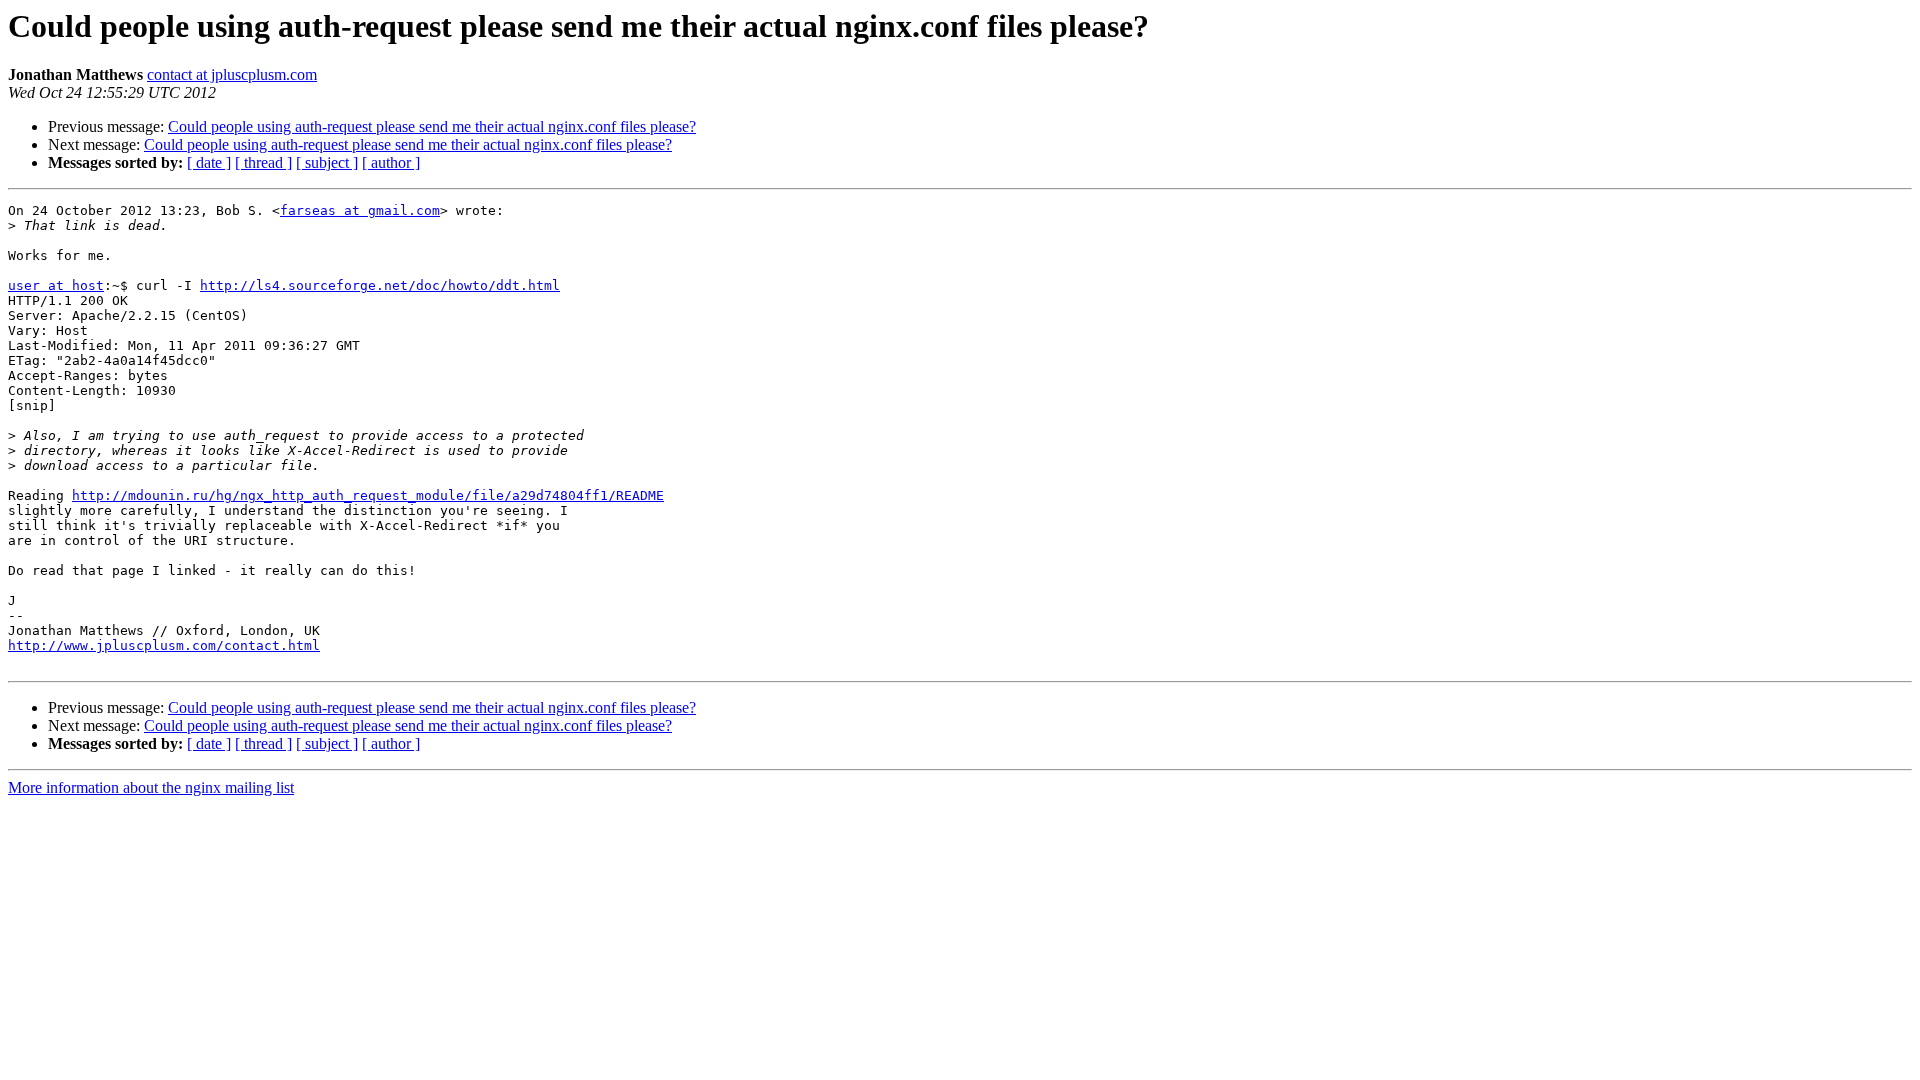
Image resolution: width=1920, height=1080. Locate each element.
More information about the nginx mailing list (151, 787)
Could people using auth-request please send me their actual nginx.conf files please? (432, 126)
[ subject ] (327, 162)
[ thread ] (263, 162)
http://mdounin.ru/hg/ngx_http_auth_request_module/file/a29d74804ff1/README (368, 495)
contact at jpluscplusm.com (232, 74)
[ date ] (209, 162)
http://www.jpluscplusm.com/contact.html (164, 645)
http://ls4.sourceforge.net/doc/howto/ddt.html (380, 285)
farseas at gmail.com (360, 210)
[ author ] (391, 162)
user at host (56, 285)
